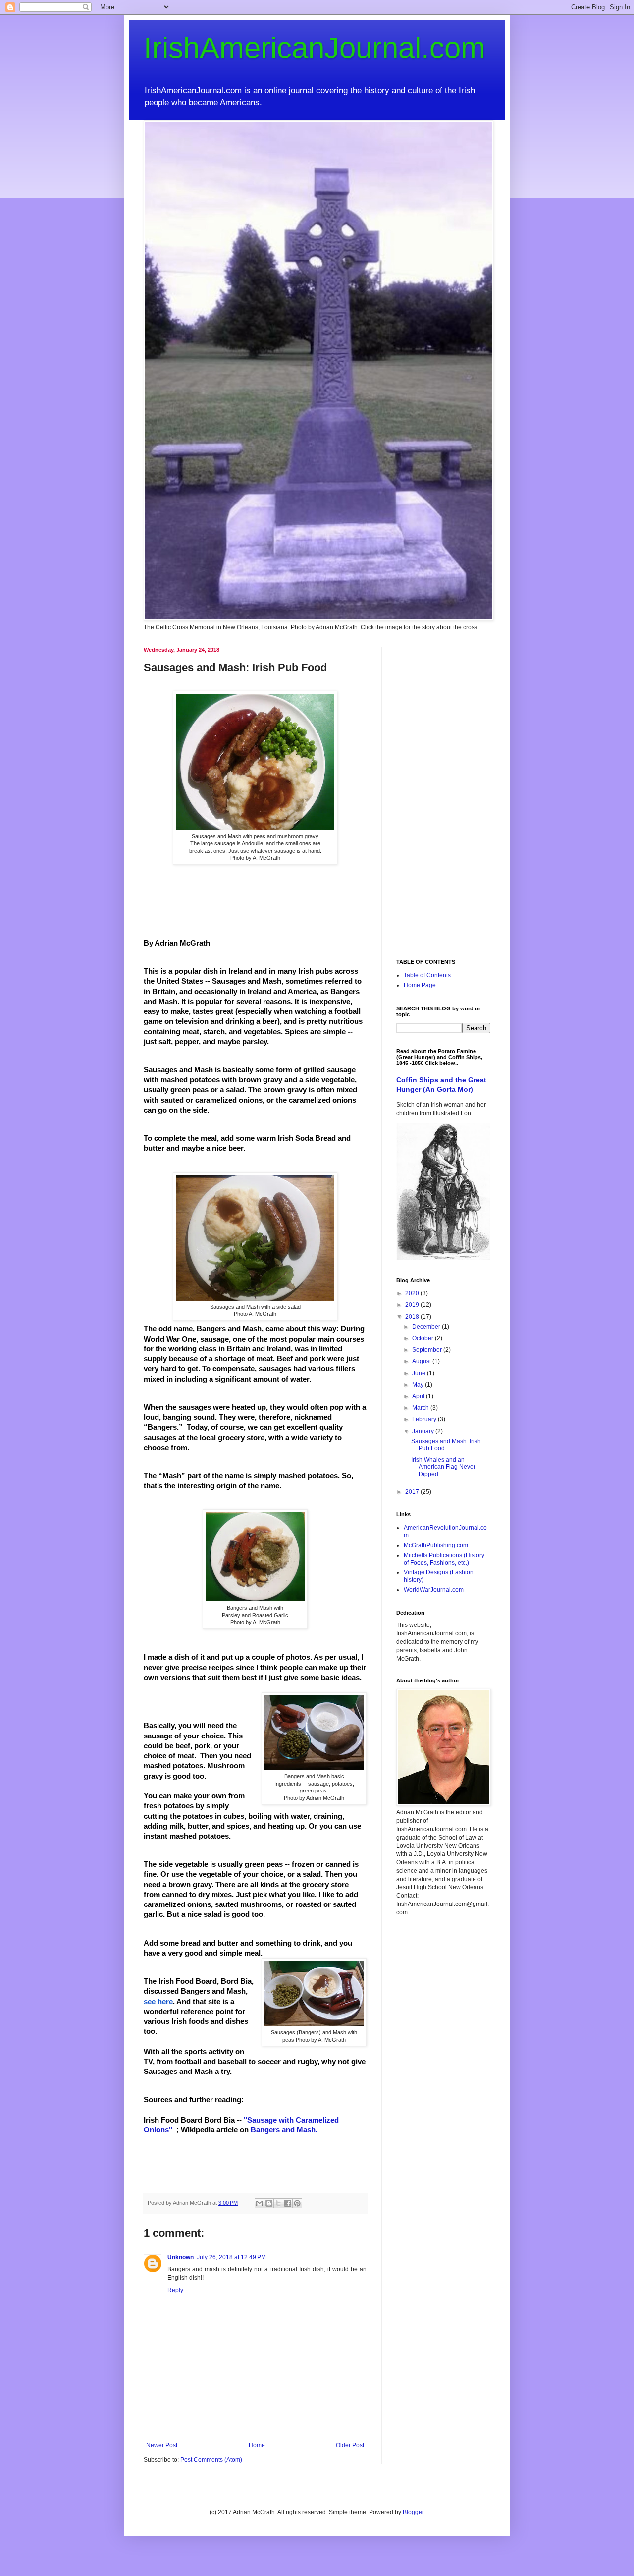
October (423, 1338)
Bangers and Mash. (285, 2130)
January (424, 1431)
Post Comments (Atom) (211, 2460)
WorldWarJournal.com (434, 1590)
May (419, 1385)
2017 (413, 1492)
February (425, 1419)
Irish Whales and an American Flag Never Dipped (443, 1467)
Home (257, 2445)
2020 (413, 1293)
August (422, 1361)
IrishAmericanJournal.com (315, 48)
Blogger (413, 2512)
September (428, 1350)
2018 (413, 1317)
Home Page (420, 985)
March (421, 1408)
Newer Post (162, 2445)
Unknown (181, 2257)
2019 (413, 1305)
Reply (175, 2290)
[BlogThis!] (269, 2203)
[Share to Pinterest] (297, 2203)
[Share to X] (278, 2203)
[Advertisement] (443, 795)
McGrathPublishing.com (436, 1545)
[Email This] (260, 2203)
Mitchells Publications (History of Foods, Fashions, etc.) (444, 1559)
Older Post (350, 2445)
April (419, 1396)
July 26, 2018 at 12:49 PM (231, 2257)
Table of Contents (427, 975)
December (427, 1327)
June (420, 1373)
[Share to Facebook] (288, 2203)
